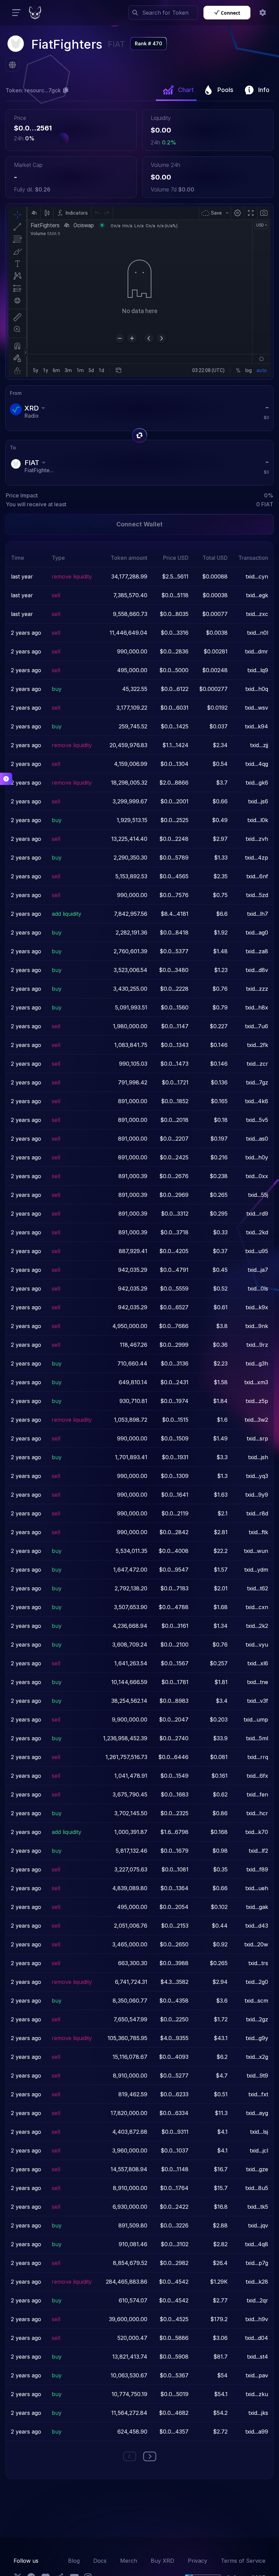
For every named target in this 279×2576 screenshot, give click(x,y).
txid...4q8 (257, 2244)
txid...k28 (257, 2282)
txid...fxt (258, 2094)
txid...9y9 (257, 1495)
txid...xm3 (256, 1382)
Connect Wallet (139, 524)
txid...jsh (258, 1457)
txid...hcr (257, 1813)
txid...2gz (257, 2019)
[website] (12, 65)
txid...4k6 (257, 1101)
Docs (100, 2561)
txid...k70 (257, 1832)
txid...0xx (257, 1176)
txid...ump (256, 1719)
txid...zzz (257, 989)
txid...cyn (257, 576)
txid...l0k (258, 820)
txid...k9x (257, 1307)
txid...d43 (257, 1926)
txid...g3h (257, 1363)
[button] (263, 13)
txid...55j (258, 1195)
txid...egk (257, 595)
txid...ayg (257, 2113)
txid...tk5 (258, 2207)
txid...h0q (257, 689)
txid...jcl (259, 2150)
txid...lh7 (258, 914)
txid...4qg (257, 764)
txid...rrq (258, 1757)
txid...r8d (257, 1513)
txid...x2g (257, 2057)
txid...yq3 (257, 1476)
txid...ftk (258, 1532)
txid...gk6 (257, 783)
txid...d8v (257, 970)
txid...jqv (258, 2225)
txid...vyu (257, 1645)
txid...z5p (257, 1401)
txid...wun (256, 1551)
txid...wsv (257, 708)
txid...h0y (257, 1157)
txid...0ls (258, 1289)
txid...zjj (259, 745)
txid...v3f (258, 1701)
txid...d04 (257, 2338)
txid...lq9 (258, 670)
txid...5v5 (257, 1120)
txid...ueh (257, 1888)
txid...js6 (258, 801)
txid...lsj (259, 2132)
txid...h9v (257, 2319)
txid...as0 (257, 1139)
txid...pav (257, 2375)
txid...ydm (256, 1570)
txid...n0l (258, 633)
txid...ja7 (258, 1270)
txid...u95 (257, 1251)
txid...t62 (258, 1588)
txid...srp (257, 1438)
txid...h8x (257, 1007)
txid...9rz (257, 1345)
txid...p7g (257, 2263)
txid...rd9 (257, 1214)
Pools (225, 90)
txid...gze (257, 2169)
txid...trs (258, 1963)
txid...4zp (257, 858)
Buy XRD (162, 2561)
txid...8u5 (257, 2188)
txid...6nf (257, 876)
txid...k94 (257, 726)
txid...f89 (257, 1869)
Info (264, 90)
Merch (129, 2561)
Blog (74, 2561)
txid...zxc (257, 614)
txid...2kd (257, 1232)
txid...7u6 (257, 1026)
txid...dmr (257, 651)
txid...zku (257, 2394)
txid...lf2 (258, 1851)
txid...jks (258, 2413)
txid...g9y (257, 2038)
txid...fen (257, 1794)
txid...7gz (257, 1082)
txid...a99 (257, 2432)
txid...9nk (257, 1326)
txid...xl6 (258, 1663)
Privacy (198, 2561)
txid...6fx (257, 1776)
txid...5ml (257, 1738)
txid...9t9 (257, 2076)
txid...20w (256, 1944)
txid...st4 (258, 2357)
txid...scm (256, 2001)
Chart (186, 90)
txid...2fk (258, 1045)
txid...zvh (257, 839)
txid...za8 (257, 951)
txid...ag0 (257, 932)
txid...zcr (257, 1064)
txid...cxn (257, 1607)
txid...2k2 (257, 1626)
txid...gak (257, 1907)
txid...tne (258, 1682)
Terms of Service (243, 2561)
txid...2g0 (257, 1982)
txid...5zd (257, 895)
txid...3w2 (256, 1420)
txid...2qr (257, 2300)
